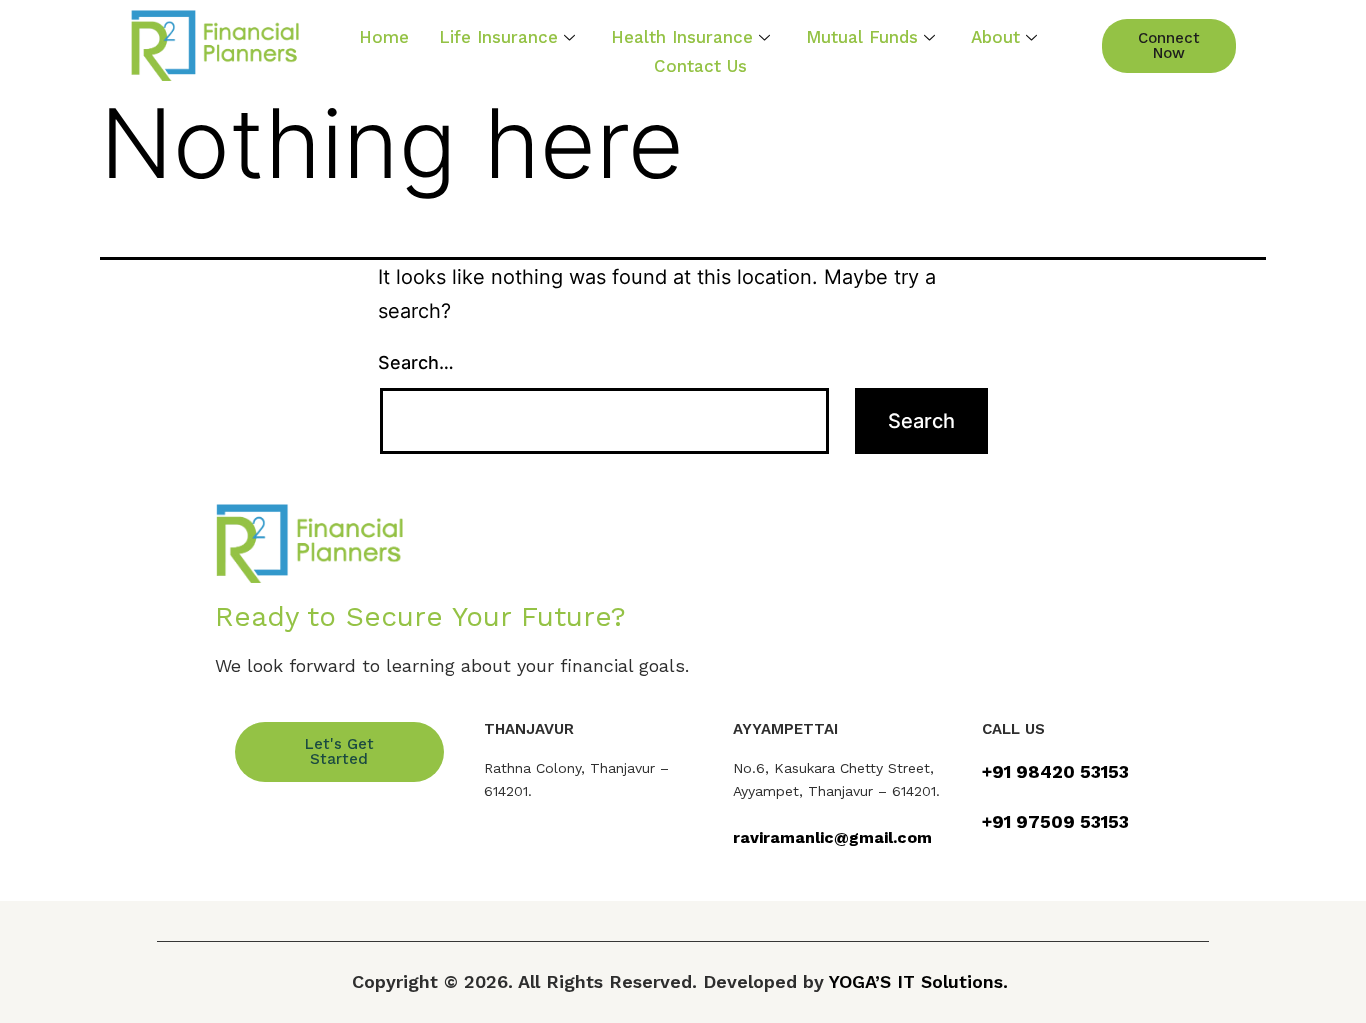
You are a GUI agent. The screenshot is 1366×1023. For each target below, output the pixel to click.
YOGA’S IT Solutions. (918, 981)
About (995, 37)
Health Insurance (682, 37)
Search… (416, 362)
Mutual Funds (862, 37)
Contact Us (700, 66)
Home (384, 37)
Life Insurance (498, 37)
